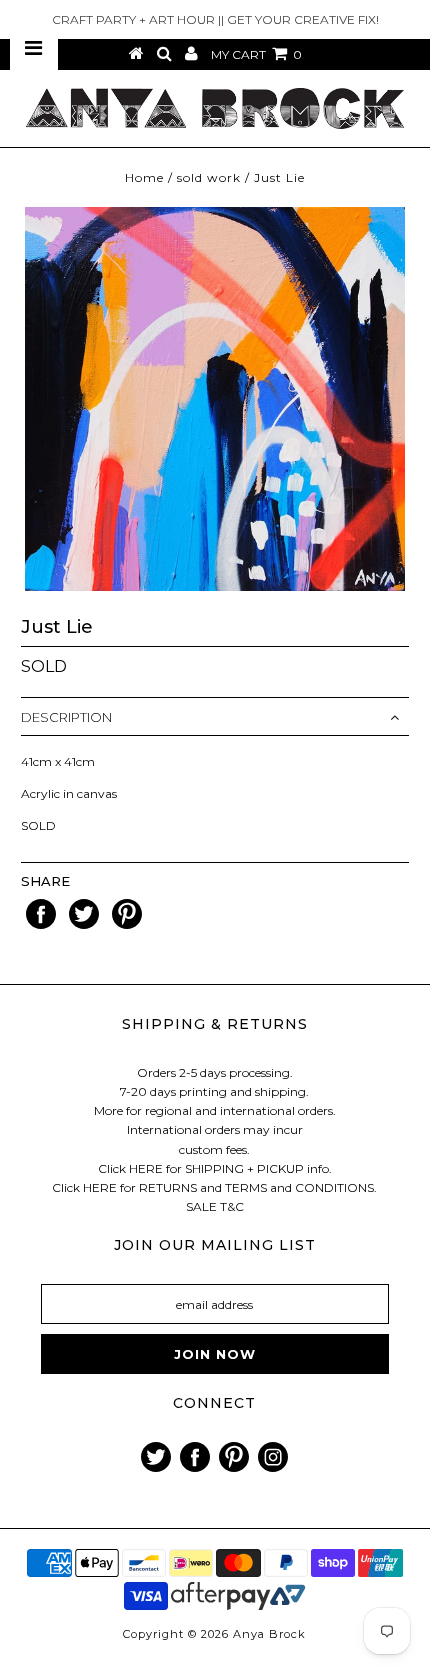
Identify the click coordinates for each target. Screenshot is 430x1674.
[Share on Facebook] (42, 924)
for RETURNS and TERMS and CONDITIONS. (248, 1187)
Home (144, 177)
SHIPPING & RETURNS (215, 1024)
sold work (209, 177)
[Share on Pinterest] (127, 924)
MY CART (256, 54)
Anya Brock (269, 1634)
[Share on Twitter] (85, 924)
